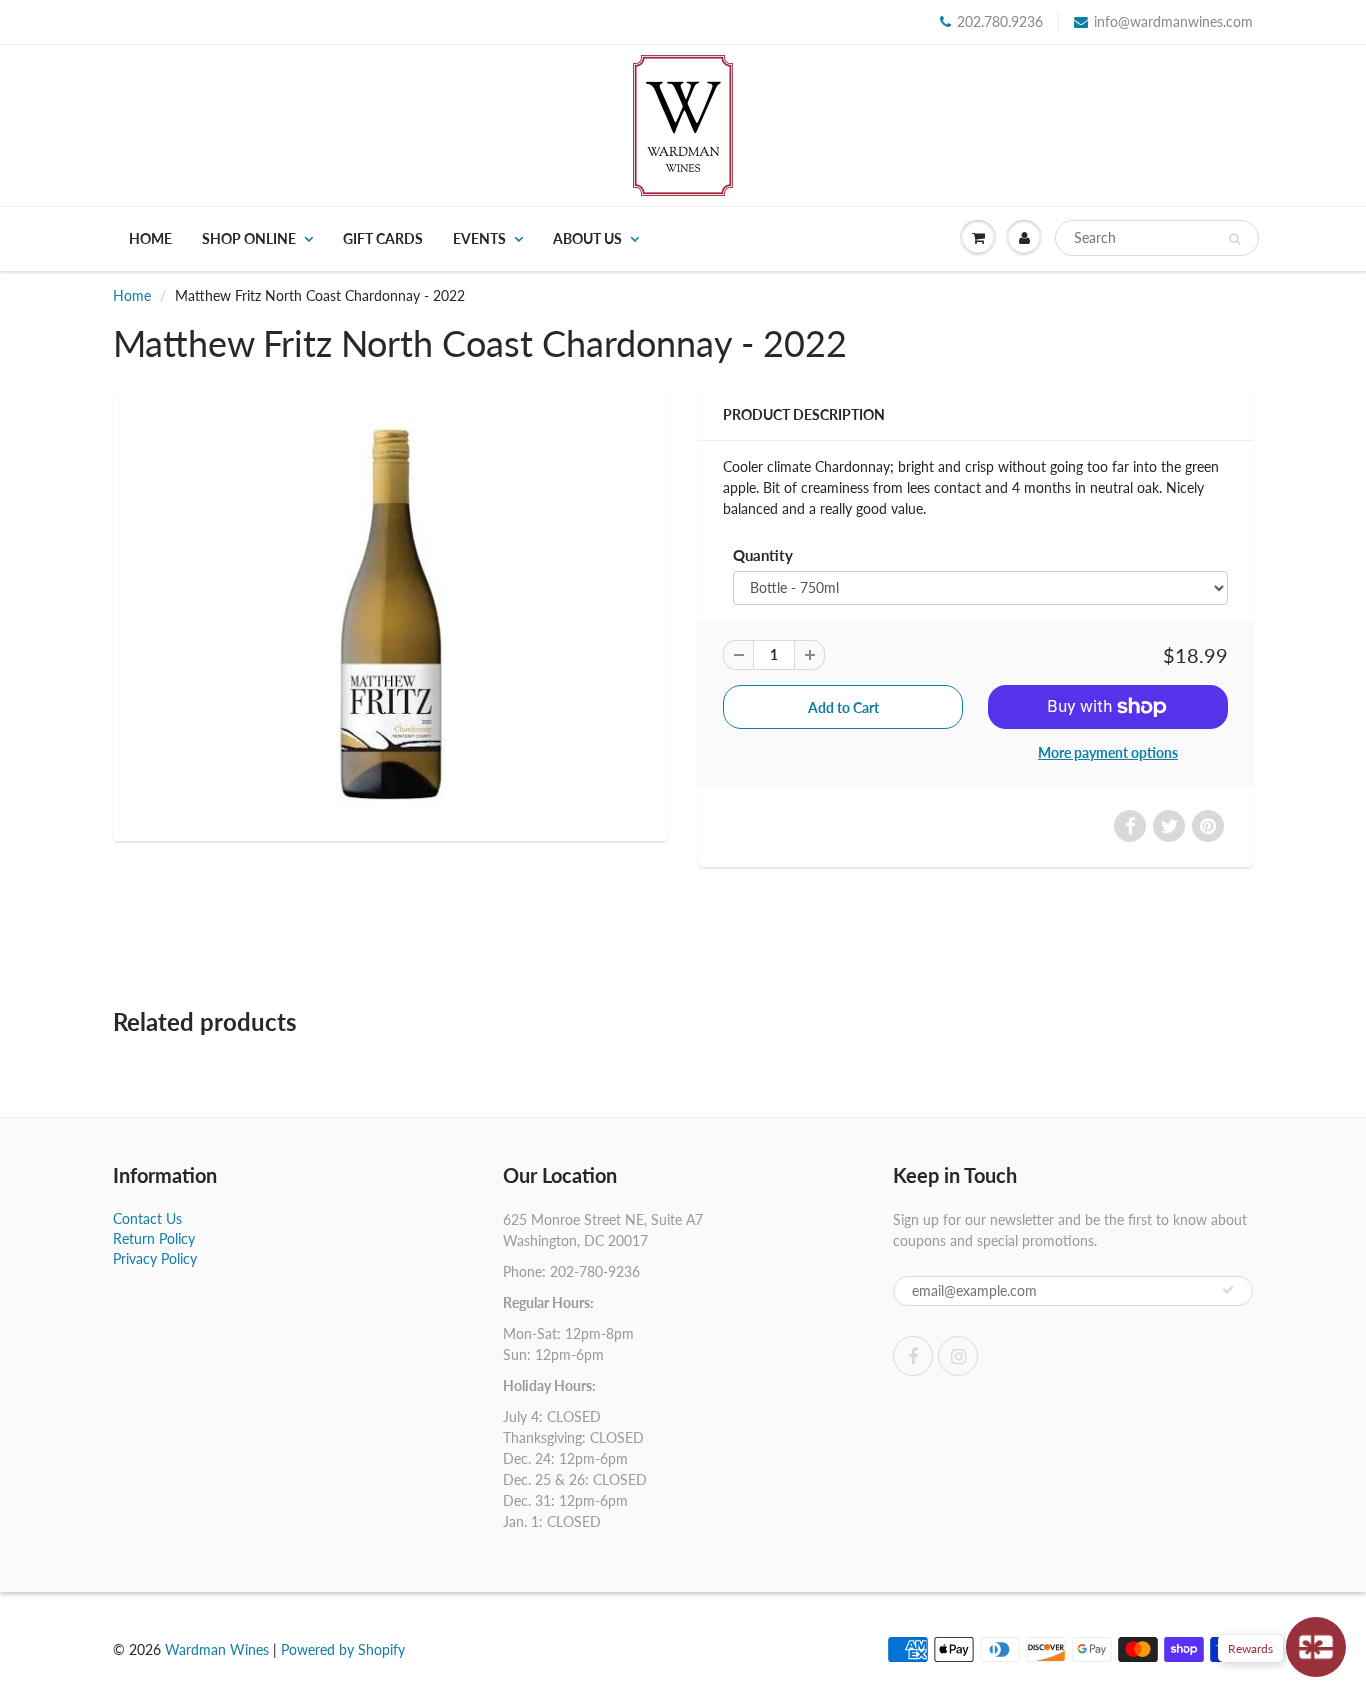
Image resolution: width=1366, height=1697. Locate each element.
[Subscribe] (1228, 1290)
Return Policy (154, 1238)
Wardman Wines (217, 1649)
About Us (587, 238)
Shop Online (249, 238)
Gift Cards (383, 238)
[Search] (1234, 239)
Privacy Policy (155, 1258)
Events (479, 238)
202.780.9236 (1000, 21)
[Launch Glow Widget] (1316, 1647)
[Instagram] (958, 1356)
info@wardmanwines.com (1173, 21)
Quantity (763, 555)
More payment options (1108, 752)
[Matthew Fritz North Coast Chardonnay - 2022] (390, 613)
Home (150, 238)
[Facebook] (913, 1356)
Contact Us (147, 1218)
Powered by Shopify (343, 1649)
